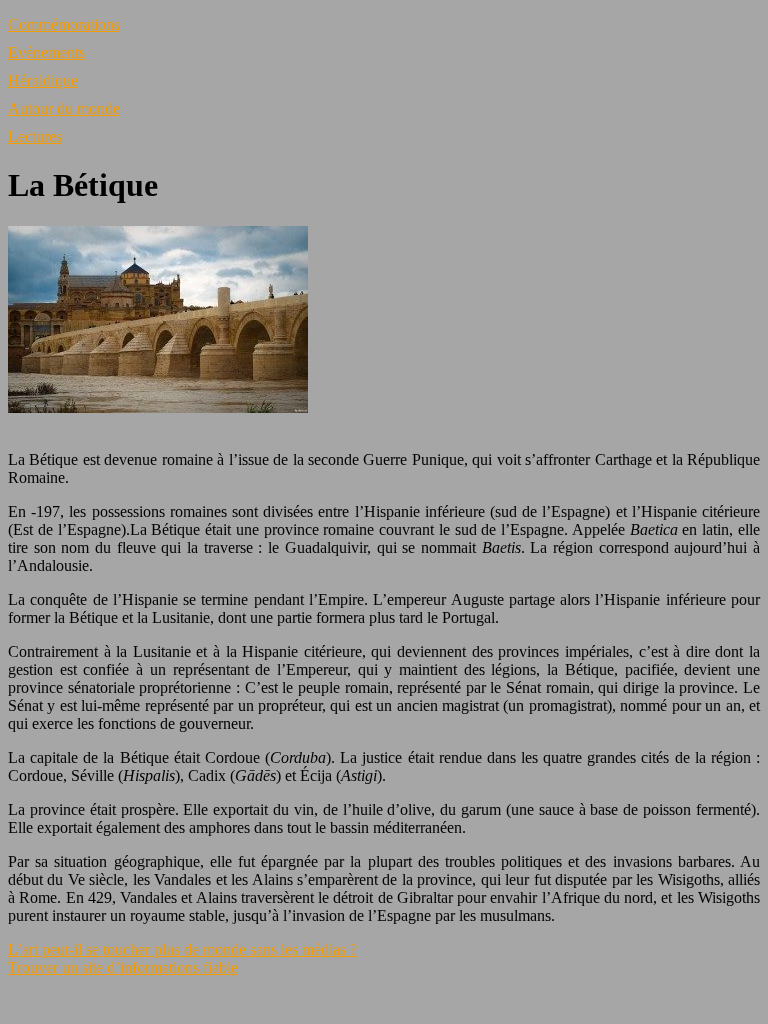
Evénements (46, 52)
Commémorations (64, 24)
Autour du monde (64, 108)
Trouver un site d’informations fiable (123, 967)
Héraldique (43, 80)
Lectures (35, 136)
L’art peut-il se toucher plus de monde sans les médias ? (182, 949)
